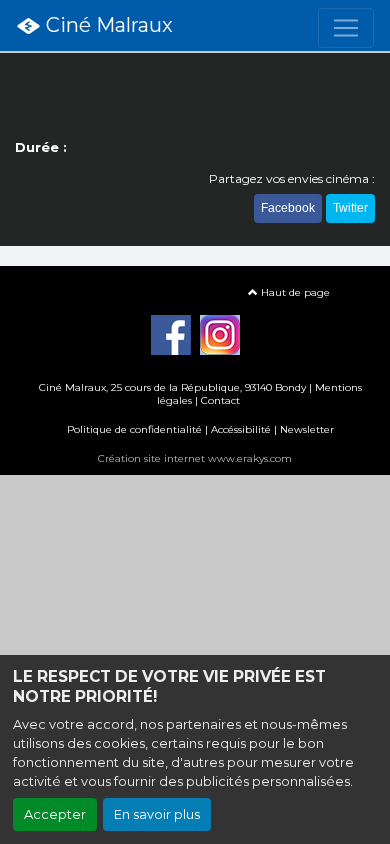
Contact (220, 400)
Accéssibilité (241, 429)
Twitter (350, 208)
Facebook (288, 208)
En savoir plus (157, 814)
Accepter (55, 814)
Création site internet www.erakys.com (195, 458)
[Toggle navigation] (346, 28)
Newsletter (307, 429)
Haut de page (294, 292)
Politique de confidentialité (134, 429)
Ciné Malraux (107, 25)
